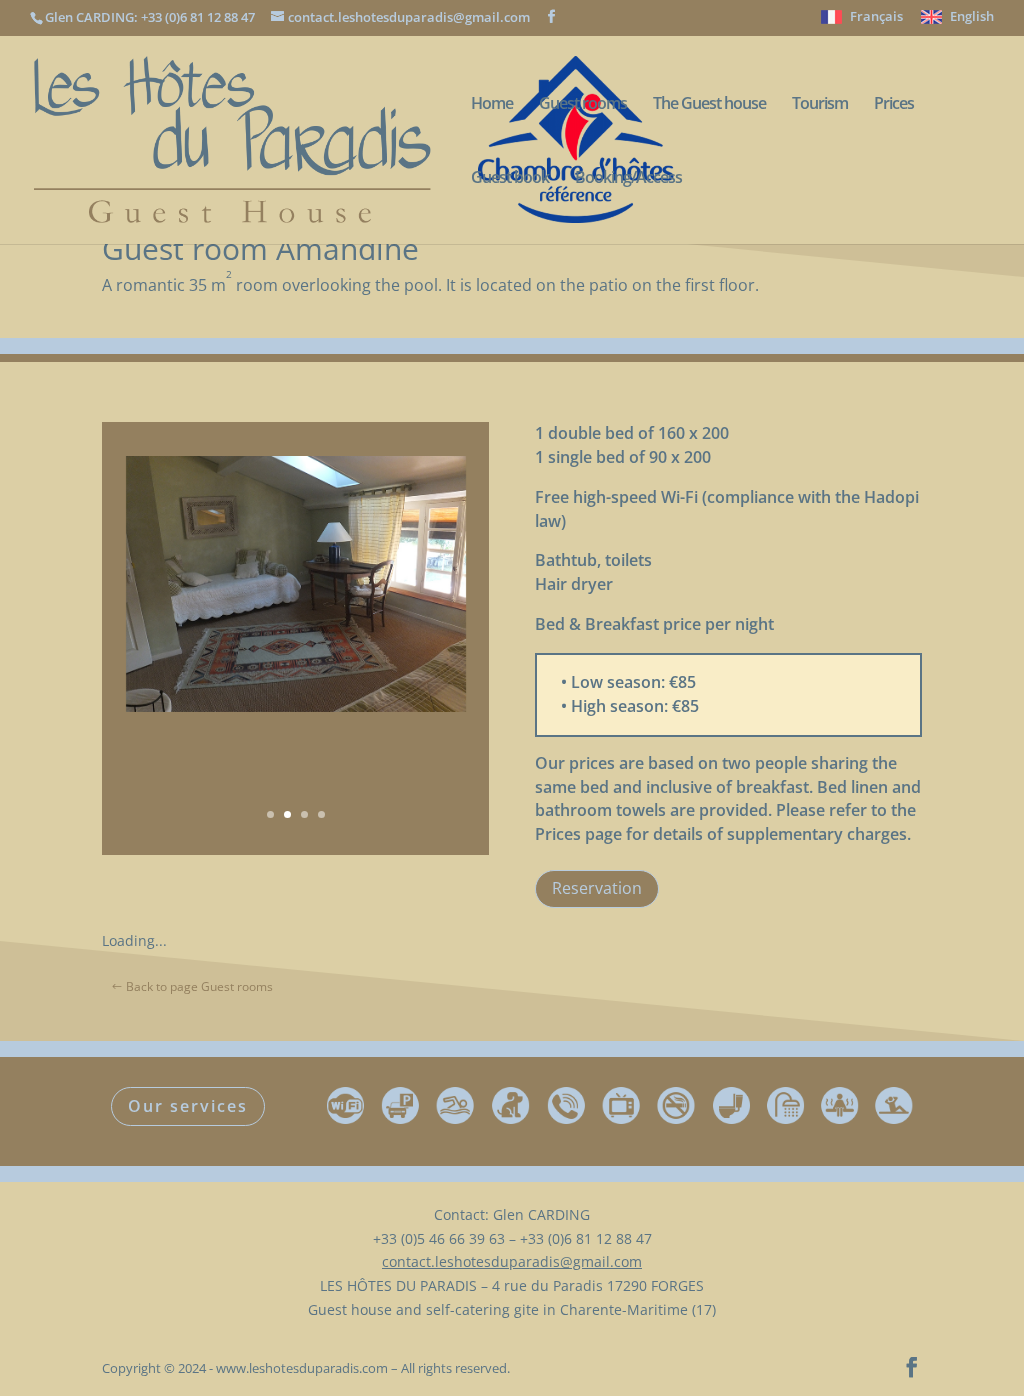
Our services (188, 1106)
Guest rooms (583, 105)
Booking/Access (628, 179)
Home (492, 105)
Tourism (820, 105)
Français (876, 17)
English (972, 17)
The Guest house (709, 105)
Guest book (510, 179)
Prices (894, 105)
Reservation (597, 888)
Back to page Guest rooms (199, 986)
